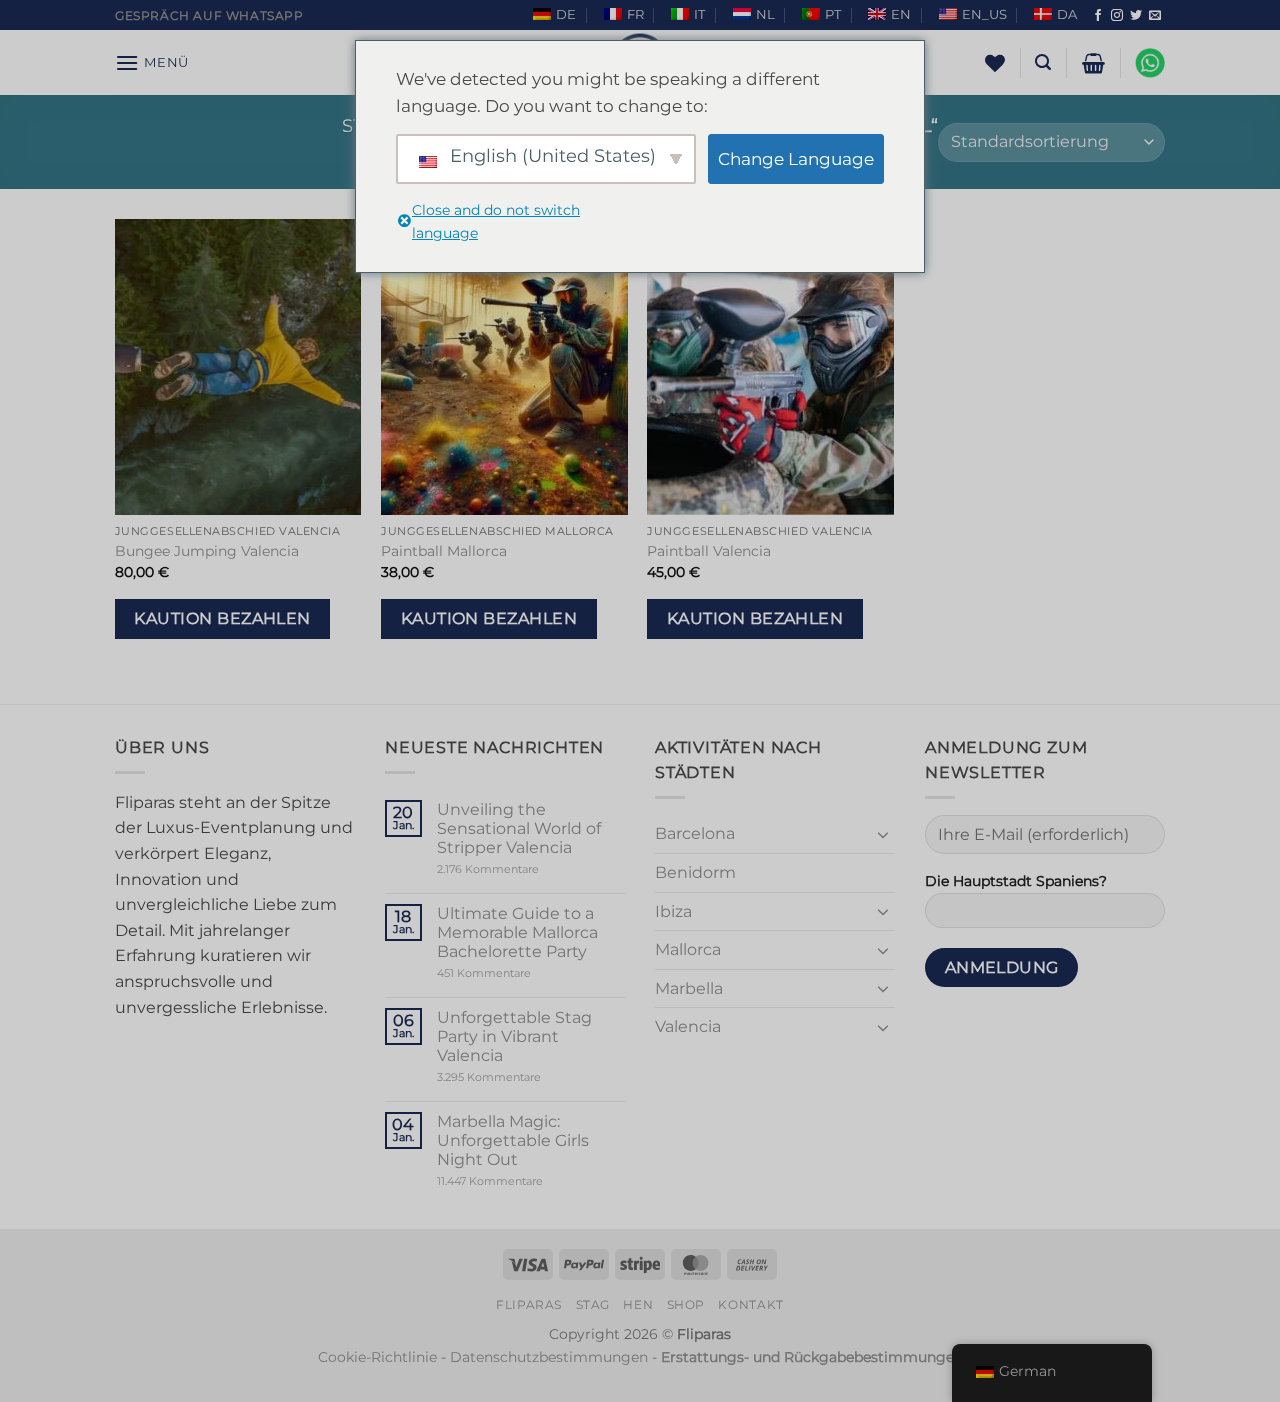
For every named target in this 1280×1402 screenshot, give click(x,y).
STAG (593, 1304)
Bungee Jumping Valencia (207, 551)
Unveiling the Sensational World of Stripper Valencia (519, 828)
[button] (152, 62)
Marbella (689, 988)
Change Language (796, 159)
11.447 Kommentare (528, 1181)
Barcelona (695, 833)
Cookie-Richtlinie (377, 1357)
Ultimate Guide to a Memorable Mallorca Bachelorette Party (517, 932)
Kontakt (750, 1304)
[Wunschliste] (995, 63)
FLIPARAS (529, 1304)
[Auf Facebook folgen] (1098, 16)
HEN (638, 1304)
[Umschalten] (883, 834)
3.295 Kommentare (527, 1077)
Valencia (688, 1026)
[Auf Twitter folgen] (1136, 16)
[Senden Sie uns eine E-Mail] (1155, 16)
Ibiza (673, 911)
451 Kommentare (518, 973)
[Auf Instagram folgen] (1117, 16)
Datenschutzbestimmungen (549, 1357)
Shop (686, 1304)
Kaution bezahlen (222, 618)
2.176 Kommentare (518, 869)
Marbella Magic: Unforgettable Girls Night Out (513, 1140)
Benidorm (695, 872)
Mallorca (688, 949)
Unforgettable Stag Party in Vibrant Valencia (514, 1036)
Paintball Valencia (709, 551)
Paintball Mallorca (444, 551)
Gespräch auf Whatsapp (209, 15)
